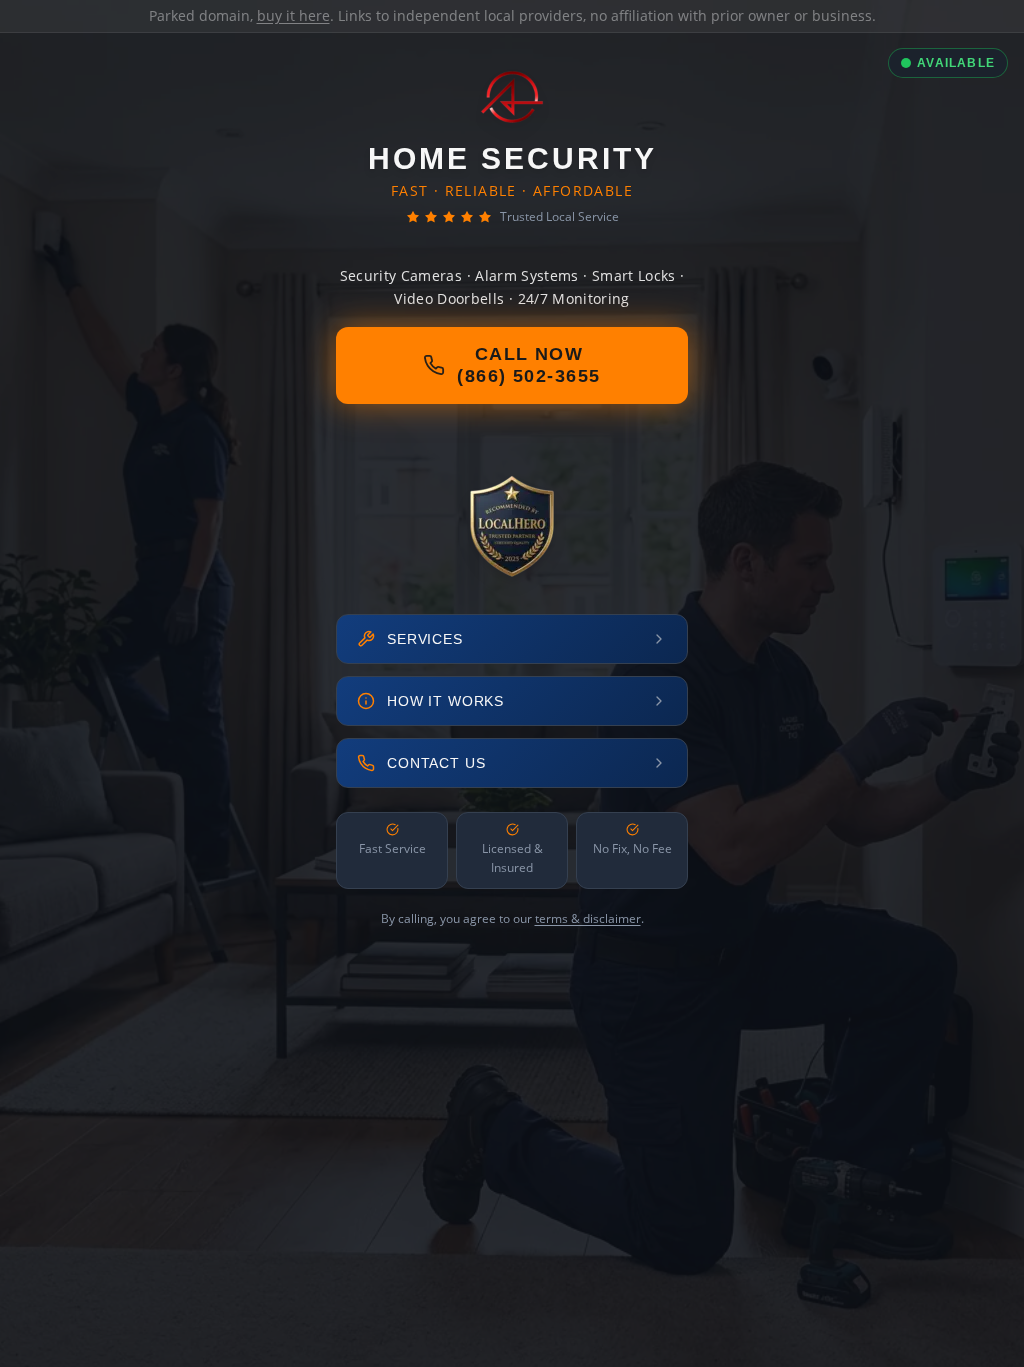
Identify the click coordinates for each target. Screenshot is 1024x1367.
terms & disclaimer (588, 918)
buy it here (293, 15)
